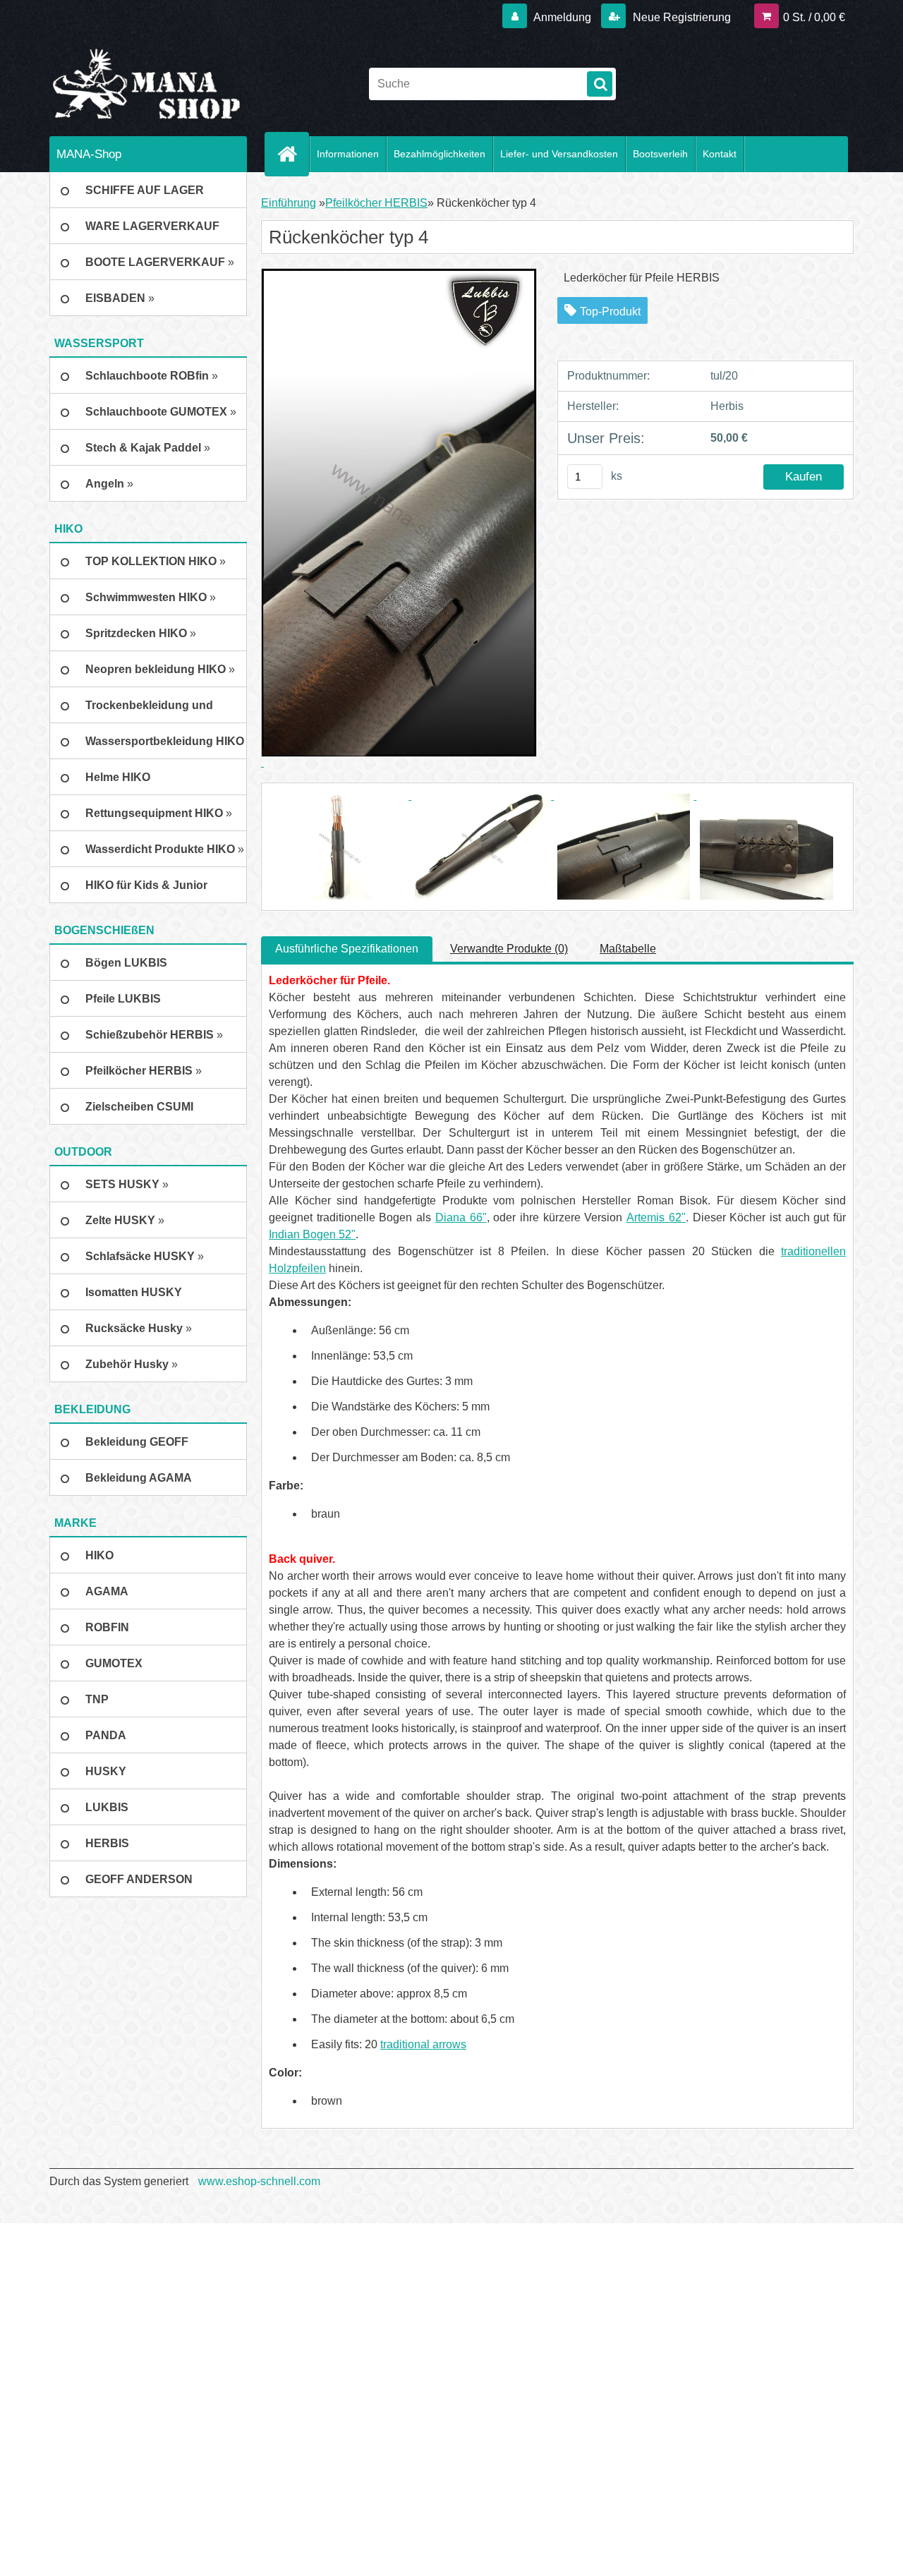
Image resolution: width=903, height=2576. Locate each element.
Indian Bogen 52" (312, 1234)
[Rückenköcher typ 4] (340, 796)
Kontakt (720, 154)
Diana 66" (461, 1217)
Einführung (289, 203)
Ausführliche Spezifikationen (347, 949)
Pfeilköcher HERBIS (376, 203)
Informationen (348, 154)
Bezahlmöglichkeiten (440, 154)
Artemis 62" (656, 1217)
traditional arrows (423, 2044)
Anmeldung (563, 17)
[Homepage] (293, 154)
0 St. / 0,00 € (814, 17)
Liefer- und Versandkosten (559, 154)
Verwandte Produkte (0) (509, 949)
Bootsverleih (660, 154)
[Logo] (146, 84)
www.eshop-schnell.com (259, 2181)
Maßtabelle (628, 949)
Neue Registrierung (680, 17)
